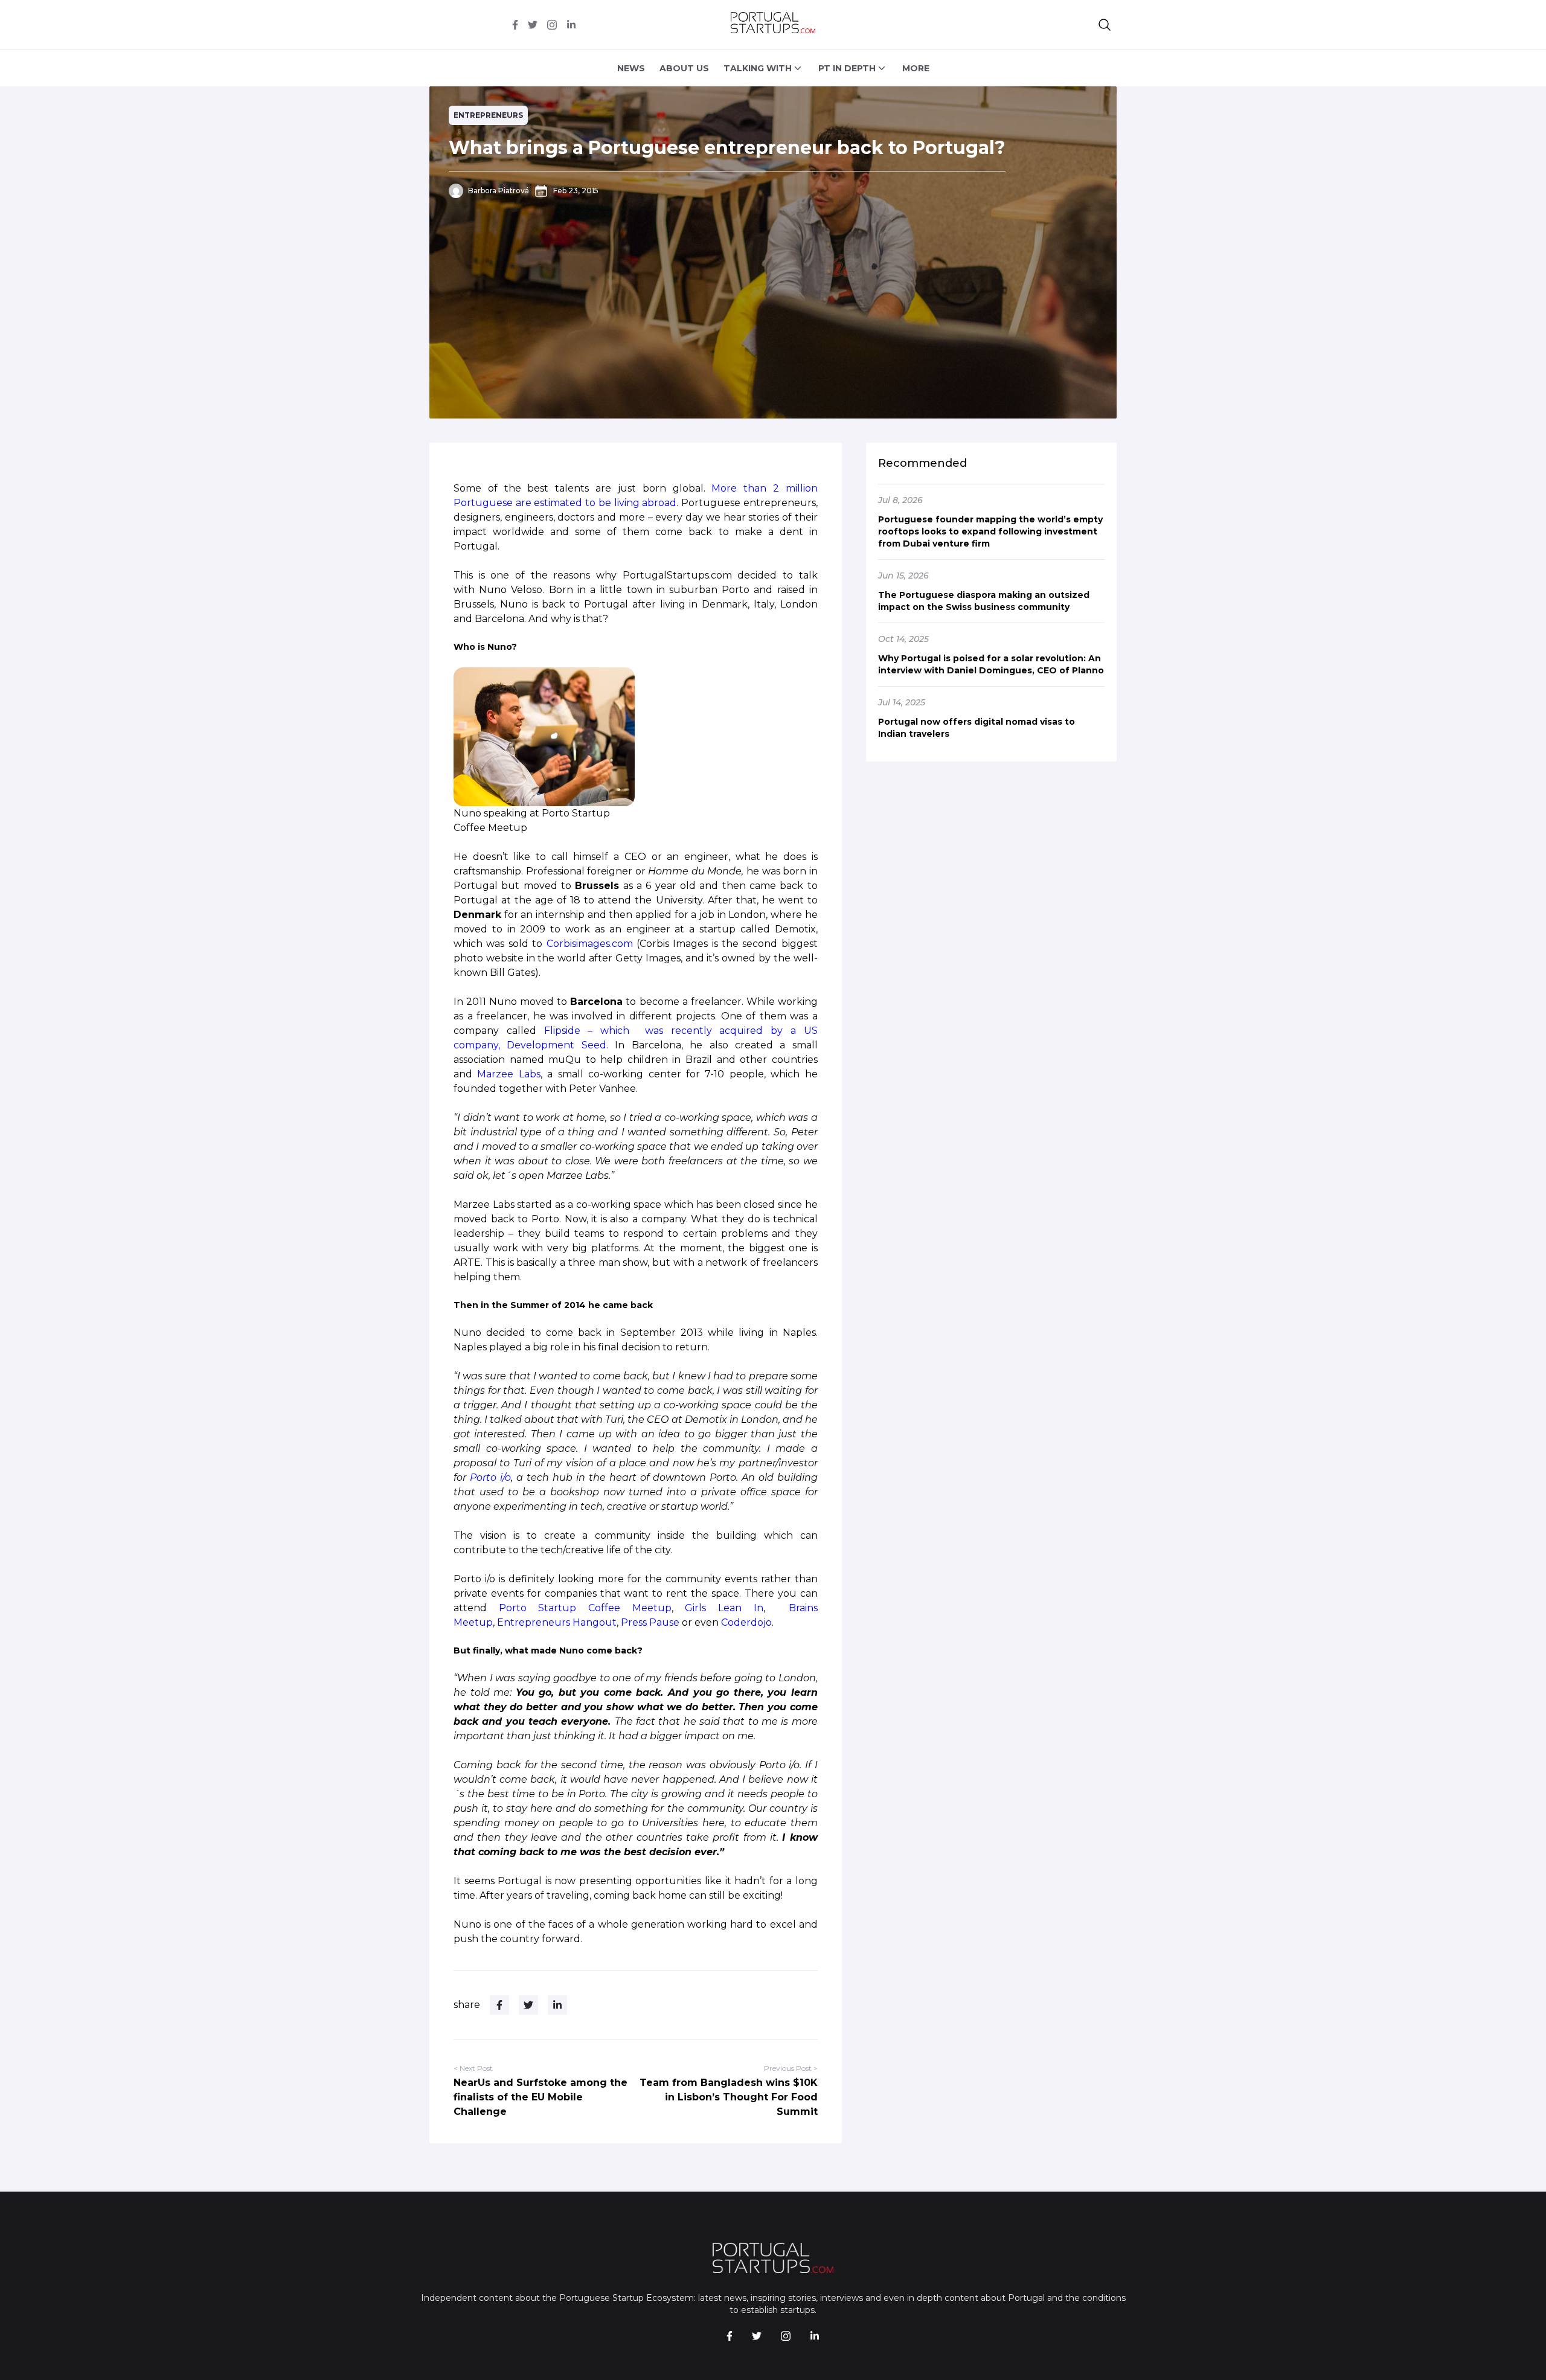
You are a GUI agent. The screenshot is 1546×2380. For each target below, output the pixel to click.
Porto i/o (490, 1477)
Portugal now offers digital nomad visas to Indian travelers (977, 728)
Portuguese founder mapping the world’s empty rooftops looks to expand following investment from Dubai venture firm (990, 531)
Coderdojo (746, 1622)
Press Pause (650, 1622)
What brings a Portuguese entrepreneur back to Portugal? (727, 148)
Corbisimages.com (590, 944)
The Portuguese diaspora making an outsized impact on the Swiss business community (984, 601)
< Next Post (473, 2068)
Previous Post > (791, 2068)
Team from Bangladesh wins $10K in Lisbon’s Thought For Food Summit (729, 2097)
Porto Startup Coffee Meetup (585, 1608)
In (759, 1608)
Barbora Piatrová (499, 191)
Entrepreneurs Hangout (557, 1622)
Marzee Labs (508, 1074)
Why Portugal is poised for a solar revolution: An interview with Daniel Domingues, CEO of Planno (991, 664)
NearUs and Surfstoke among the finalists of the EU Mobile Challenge (540, 2097)
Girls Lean (719, 1608)
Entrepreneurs (488, 115)
